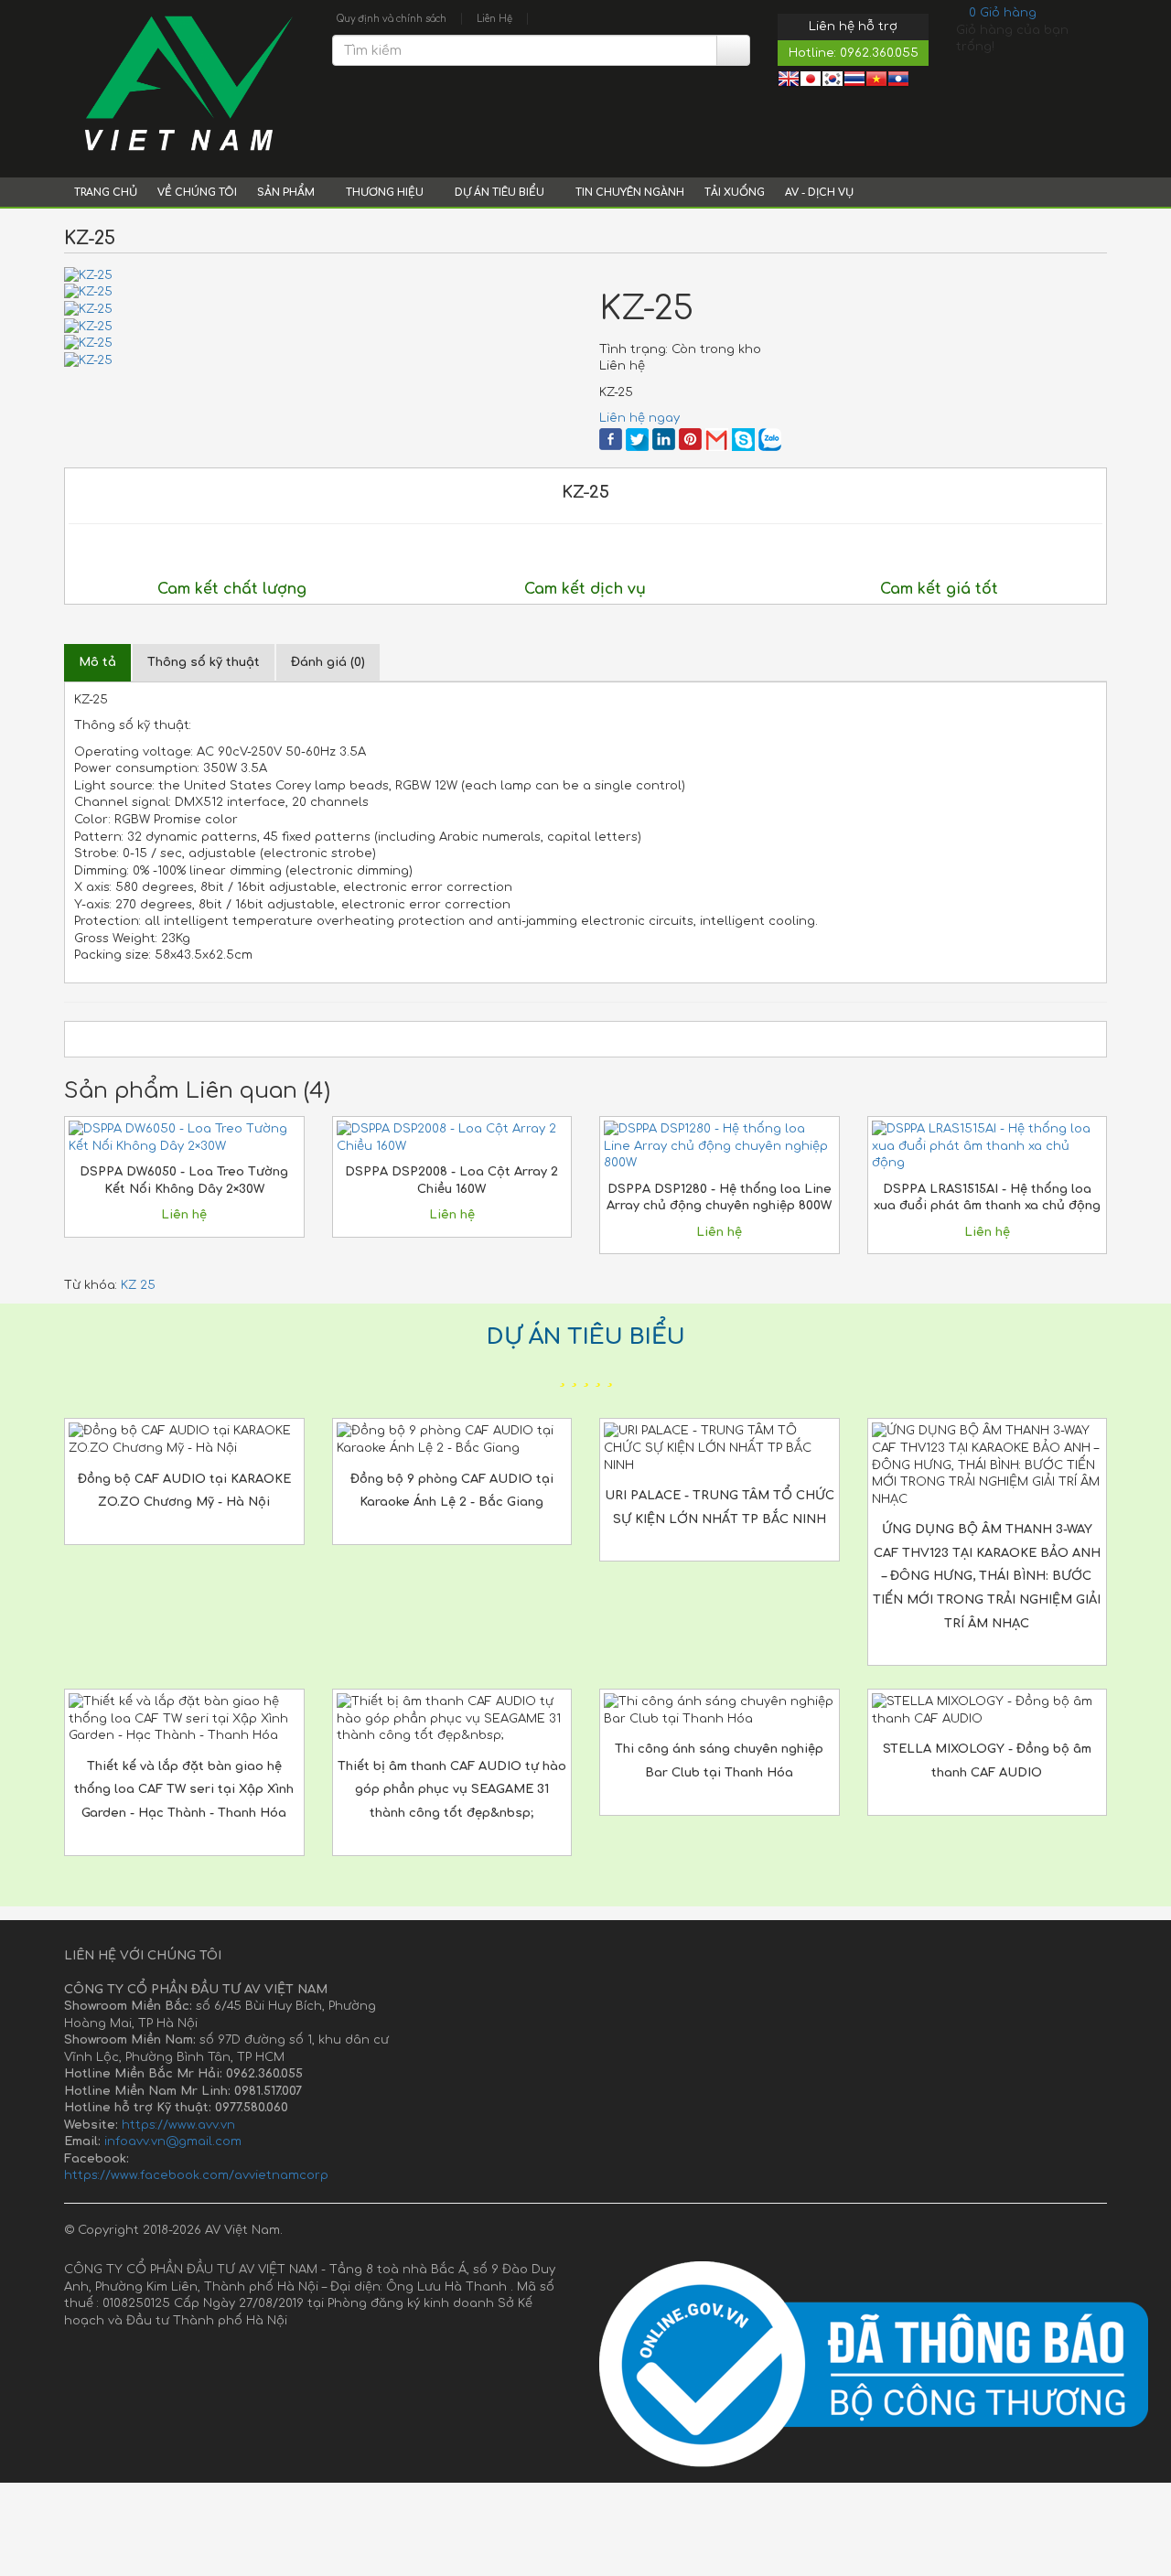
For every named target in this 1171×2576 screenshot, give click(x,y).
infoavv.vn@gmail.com (173, 2141)
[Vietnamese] (876, 81)
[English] (789, 81)
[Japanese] (811, 81)
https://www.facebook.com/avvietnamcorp (196, 2175)
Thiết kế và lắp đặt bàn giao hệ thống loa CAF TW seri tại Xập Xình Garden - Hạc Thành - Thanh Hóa (184, 1790)
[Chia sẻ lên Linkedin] (664, 439)
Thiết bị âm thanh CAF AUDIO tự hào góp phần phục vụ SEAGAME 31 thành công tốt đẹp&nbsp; (452, 1790)
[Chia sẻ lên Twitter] (637, 440)
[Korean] (833, 81)
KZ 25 (138, 1285)
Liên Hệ (494, 19)
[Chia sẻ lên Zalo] (770, 440)
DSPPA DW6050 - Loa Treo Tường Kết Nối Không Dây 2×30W (184, 1181)
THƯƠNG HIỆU (386, 193)
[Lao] (898, 81)
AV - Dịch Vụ (819, 193)
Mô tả (97, 662)
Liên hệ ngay (639, 418)
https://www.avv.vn (178, 2125)
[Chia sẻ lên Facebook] (611, 439)
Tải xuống (735, 193)
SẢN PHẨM (287, 193)
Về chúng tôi (197, 193)
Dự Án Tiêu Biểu (501, 193)
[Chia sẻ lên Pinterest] (690, 439)
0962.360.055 (879, 53)
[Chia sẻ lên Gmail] (717, 440)
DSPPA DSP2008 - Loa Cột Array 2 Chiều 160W (451, 1181)
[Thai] (854, 81)
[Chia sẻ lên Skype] (743, 440)
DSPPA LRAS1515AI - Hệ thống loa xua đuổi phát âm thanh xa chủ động (987, 1198)
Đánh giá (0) (328, 662)
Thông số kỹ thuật (204, 662)
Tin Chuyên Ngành (630, 193)
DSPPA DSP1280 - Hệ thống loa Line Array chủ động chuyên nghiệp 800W (719, 1198)
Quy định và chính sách (392, 19)
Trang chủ (106, 193)
